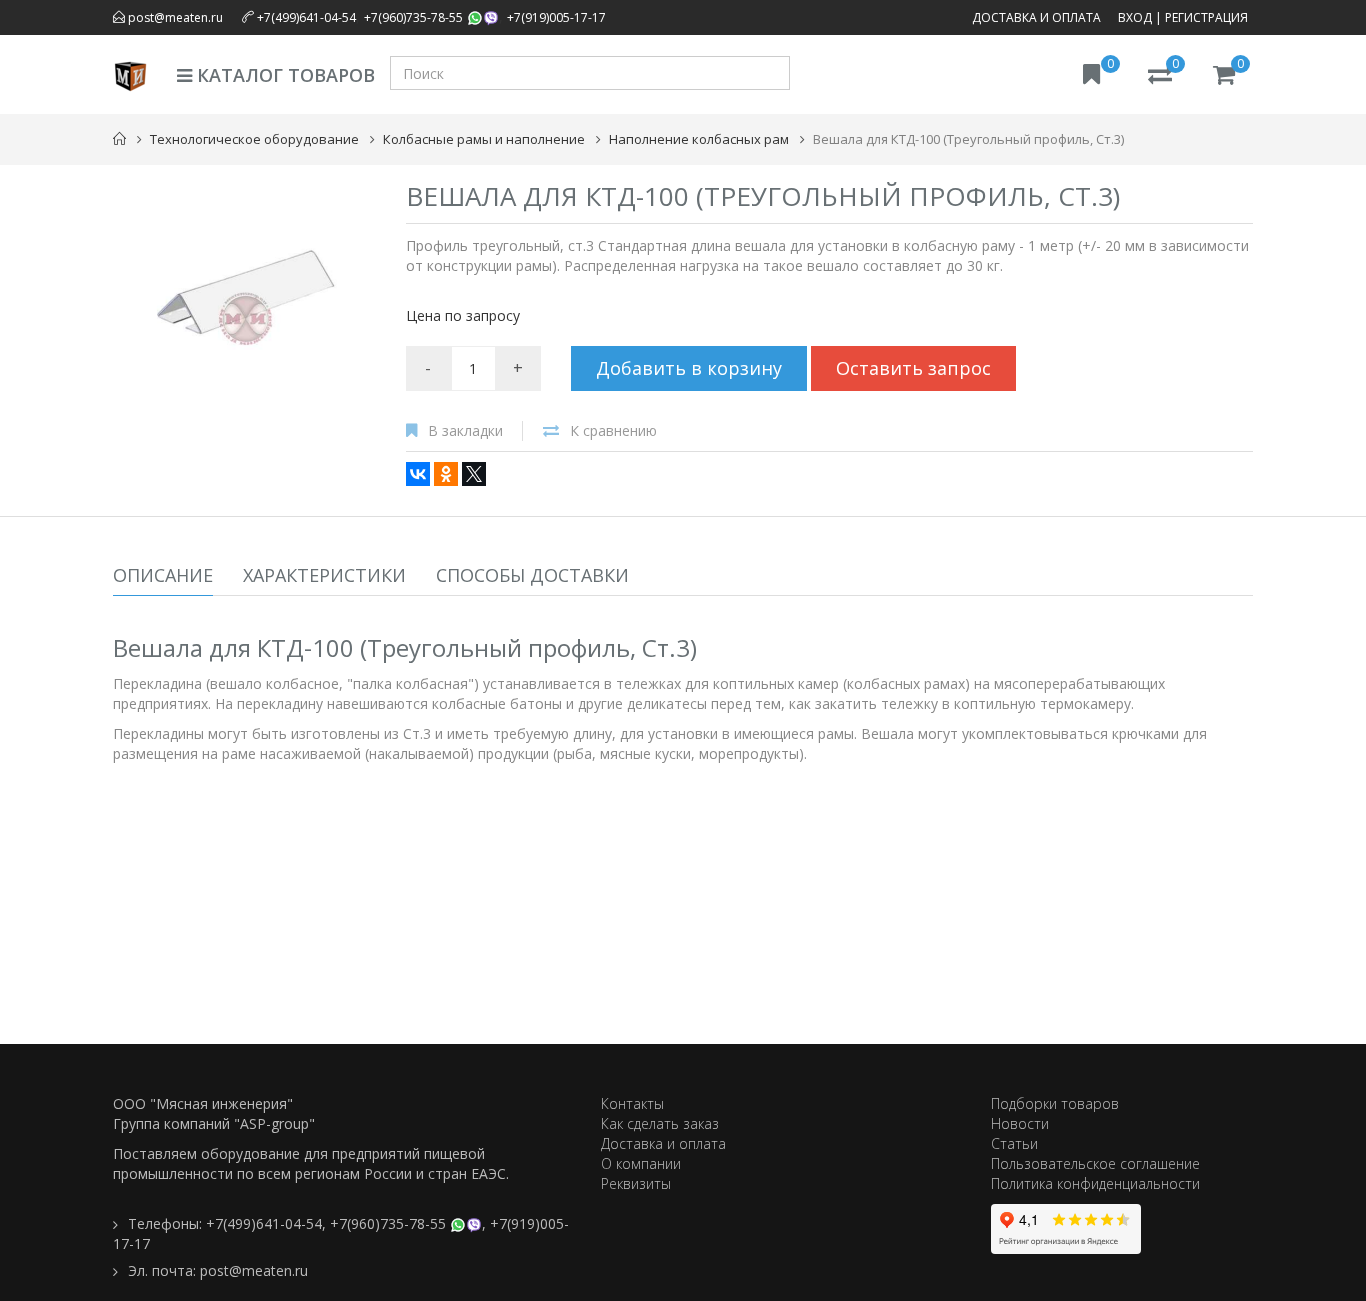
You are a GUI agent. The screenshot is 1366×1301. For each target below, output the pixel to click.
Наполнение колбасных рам (699, 139)
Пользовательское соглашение (1095, 1163)
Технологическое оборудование (254, 139)
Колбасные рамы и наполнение (484, 139)
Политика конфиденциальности (1095, 1183)
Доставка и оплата (1036, 17)
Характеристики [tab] (324, 575)
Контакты (632, 1103)
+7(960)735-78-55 (413, 17)
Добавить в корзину (689, 368)
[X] (474, 474)
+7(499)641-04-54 (306, 17)
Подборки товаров (1055, 1103)
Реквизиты (636, 1183)
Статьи (1014, 1143)
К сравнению (613, 430)
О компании (641, 1163)
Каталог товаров (283, 75)
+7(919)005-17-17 (556, 17)
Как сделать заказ (660, 1123)
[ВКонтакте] (418, 474)
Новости (1020, 1123)
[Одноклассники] (446, 474)
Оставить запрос (913, 368)
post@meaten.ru (174, 17)
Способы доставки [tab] (532, 575)
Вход (1135, 17)
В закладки (465, 430)
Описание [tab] (163, 575)
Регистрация (1206, 17)
